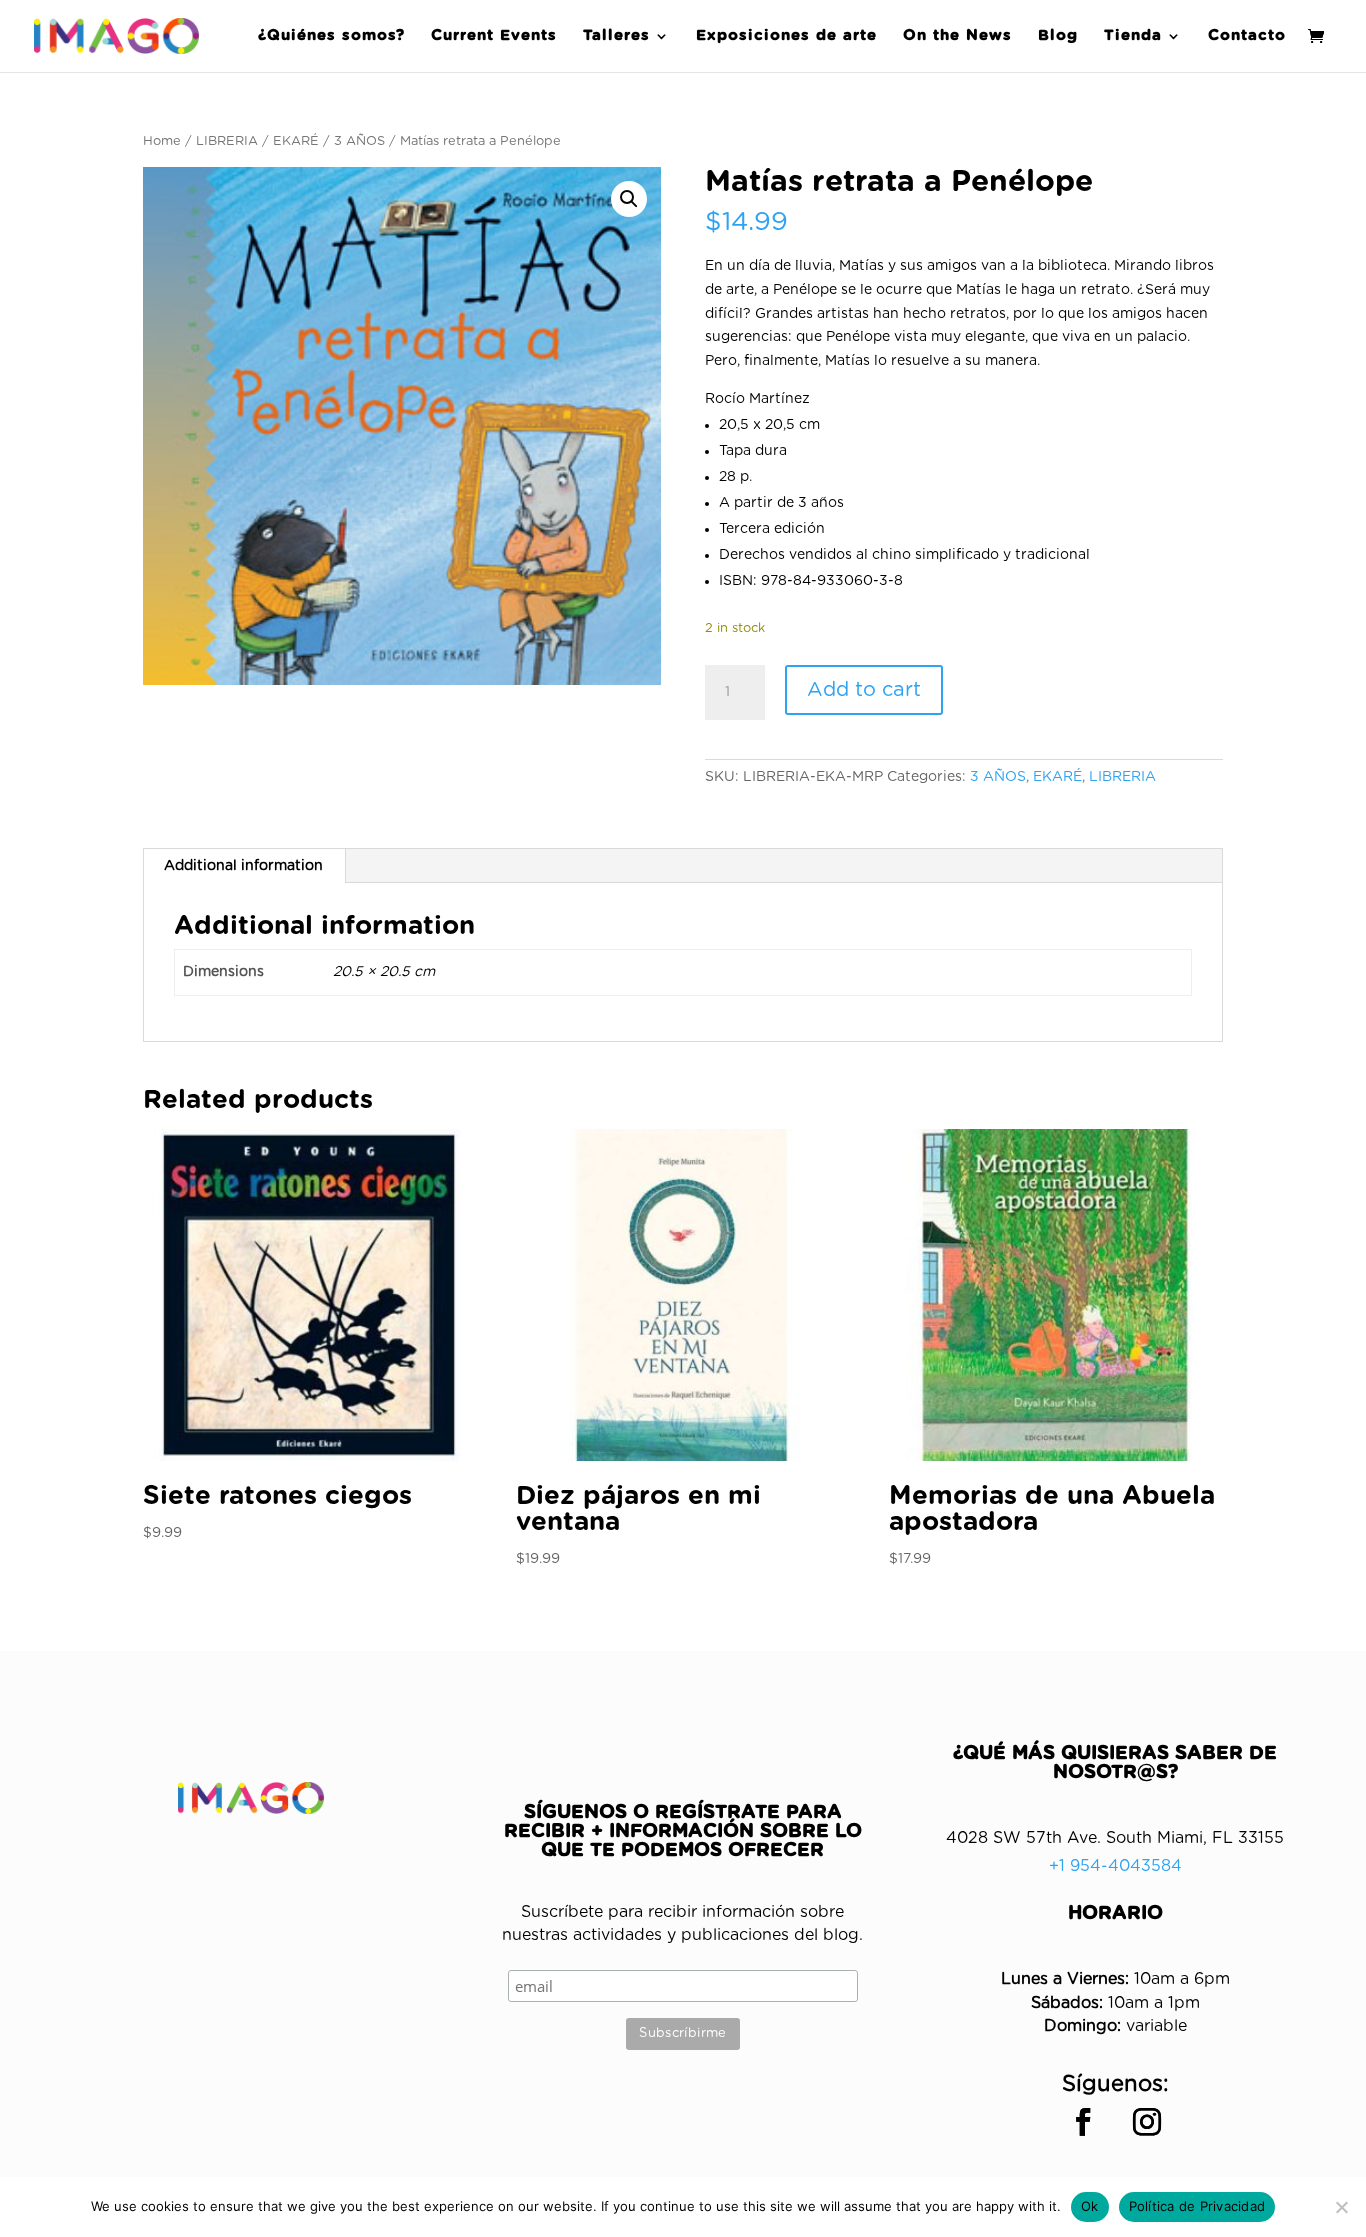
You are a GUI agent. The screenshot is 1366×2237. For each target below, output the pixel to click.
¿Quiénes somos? (331, 36)
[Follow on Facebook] (1083, 2122)
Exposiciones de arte (786, 36)
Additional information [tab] (243, 866)
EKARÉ (296, 141)
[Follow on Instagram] (1147, 2122)
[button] (629, 199)
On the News (957, 36)
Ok (1090, 2206)
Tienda (1133, 36)
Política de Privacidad (1197, 2206)
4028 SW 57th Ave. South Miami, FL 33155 (1115, 1838)
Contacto (1247, 36)
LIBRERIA (227, 141)
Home (162, 141)
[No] (1341, 2207)
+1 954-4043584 (1115, 1866)
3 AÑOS (359, 141)
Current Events (494, 36)
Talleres (616, 36)
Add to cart (864, 690)
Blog (1058, 36)
